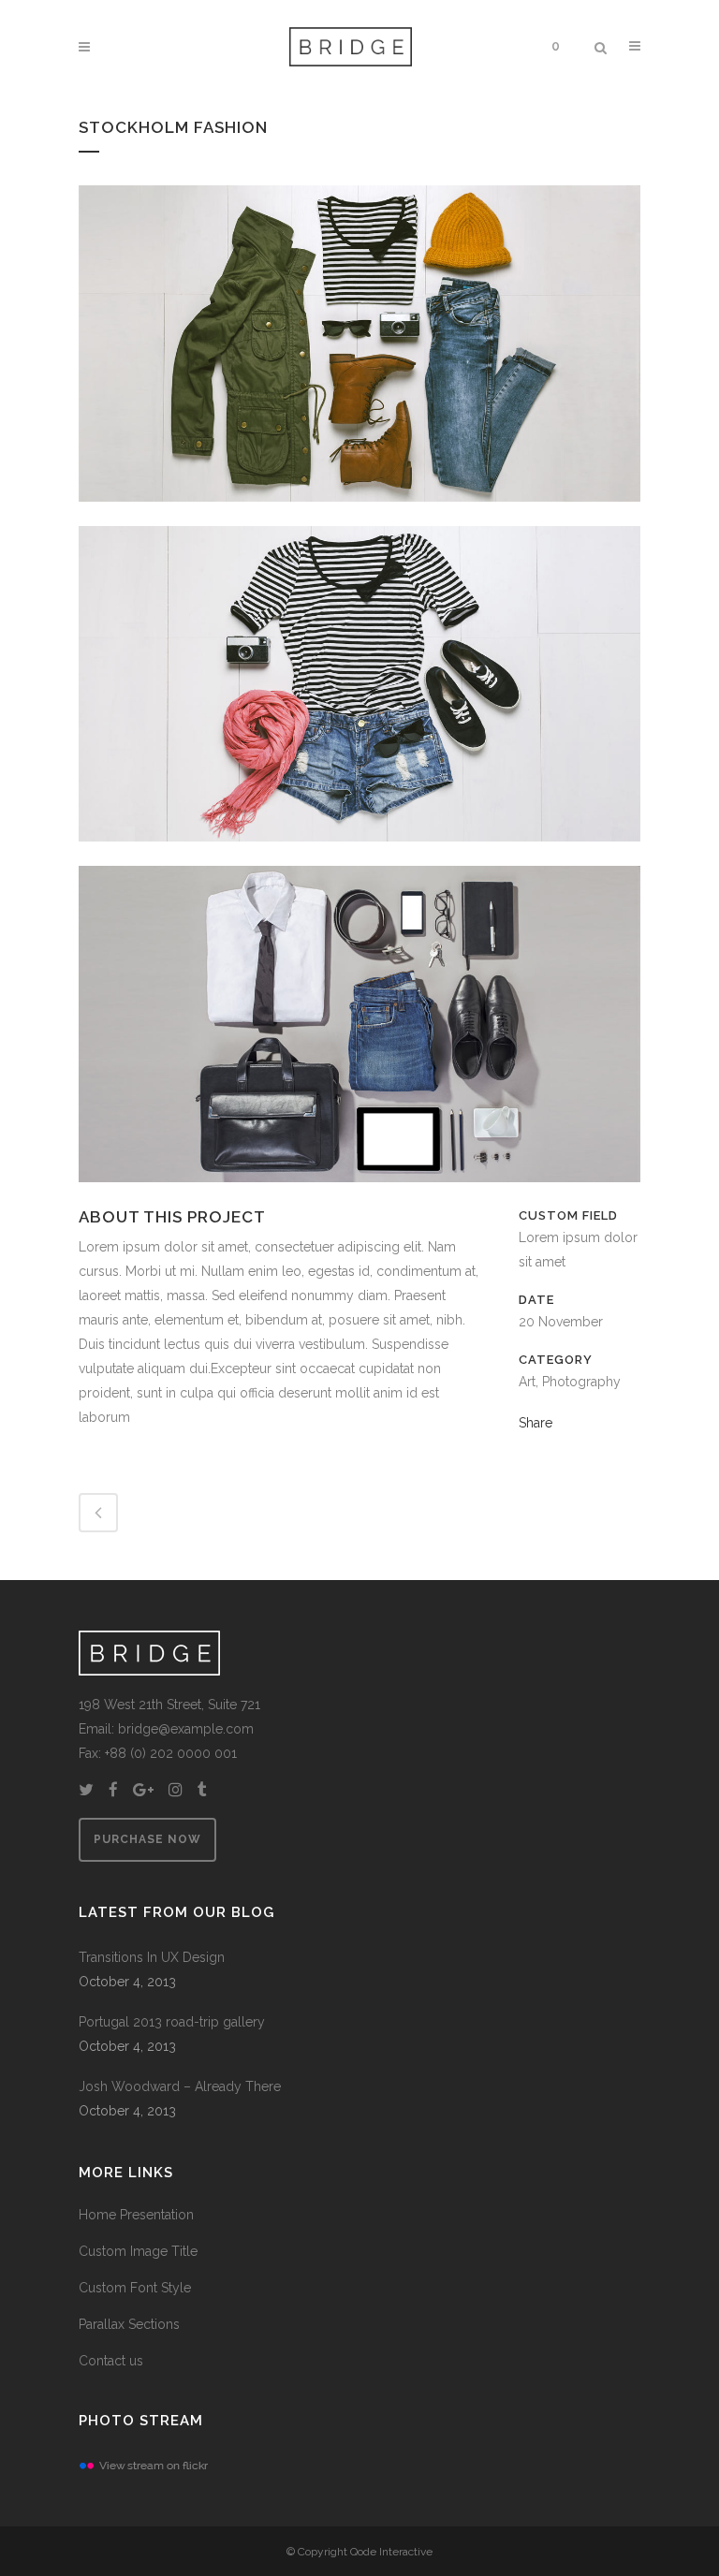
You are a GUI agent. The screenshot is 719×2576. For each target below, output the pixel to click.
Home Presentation (136, 2215)
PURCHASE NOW (147, 1839)
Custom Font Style (135, 2288)
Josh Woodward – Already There (180, 2086)
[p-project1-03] (359, 514)
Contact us (111, 2361)
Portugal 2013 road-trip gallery (172, 2022)
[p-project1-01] (359, 1194)
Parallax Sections (129, 2324)
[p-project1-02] (359, 854)
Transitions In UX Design (152, 1957)
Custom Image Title (138, 2251)
